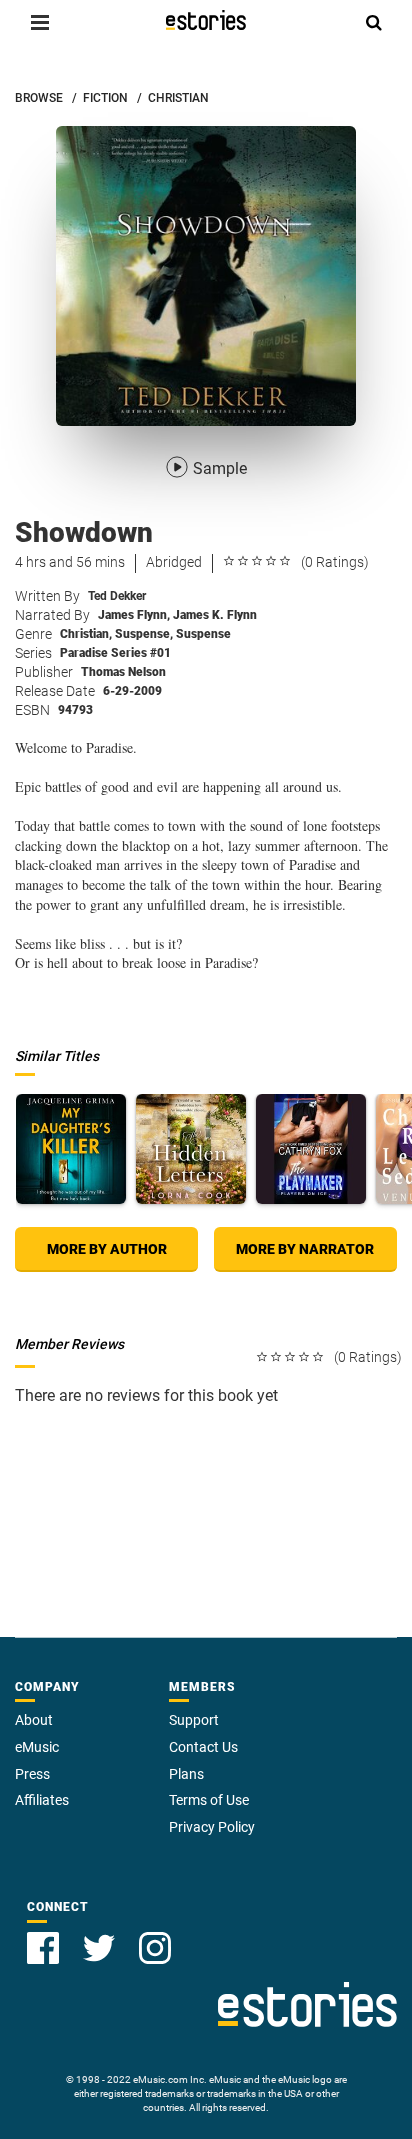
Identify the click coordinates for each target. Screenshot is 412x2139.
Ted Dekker (117, 596)
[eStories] (206, 20)
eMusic (37, 1747)
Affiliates (42, 1800)
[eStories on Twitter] (99, 1948)
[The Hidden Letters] (191, 1149)
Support (194, 1720)
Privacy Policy (212, 1827)
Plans (186, 1774)
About (34, 1720)
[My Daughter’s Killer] (71, 1149)
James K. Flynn (215, 615)
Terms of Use (209, 1800)
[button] (40, 22)
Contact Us (203, 1747)
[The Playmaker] (311, 1149)
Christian (86, 634)
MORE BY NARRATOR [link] (305, 1249)
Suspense (144, 634)
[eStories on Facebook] (43, 1948)
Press (32, 1774)
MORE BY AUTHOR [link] (107, 1249)
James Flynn (134, 615)
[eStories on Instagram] (155, 1948)
